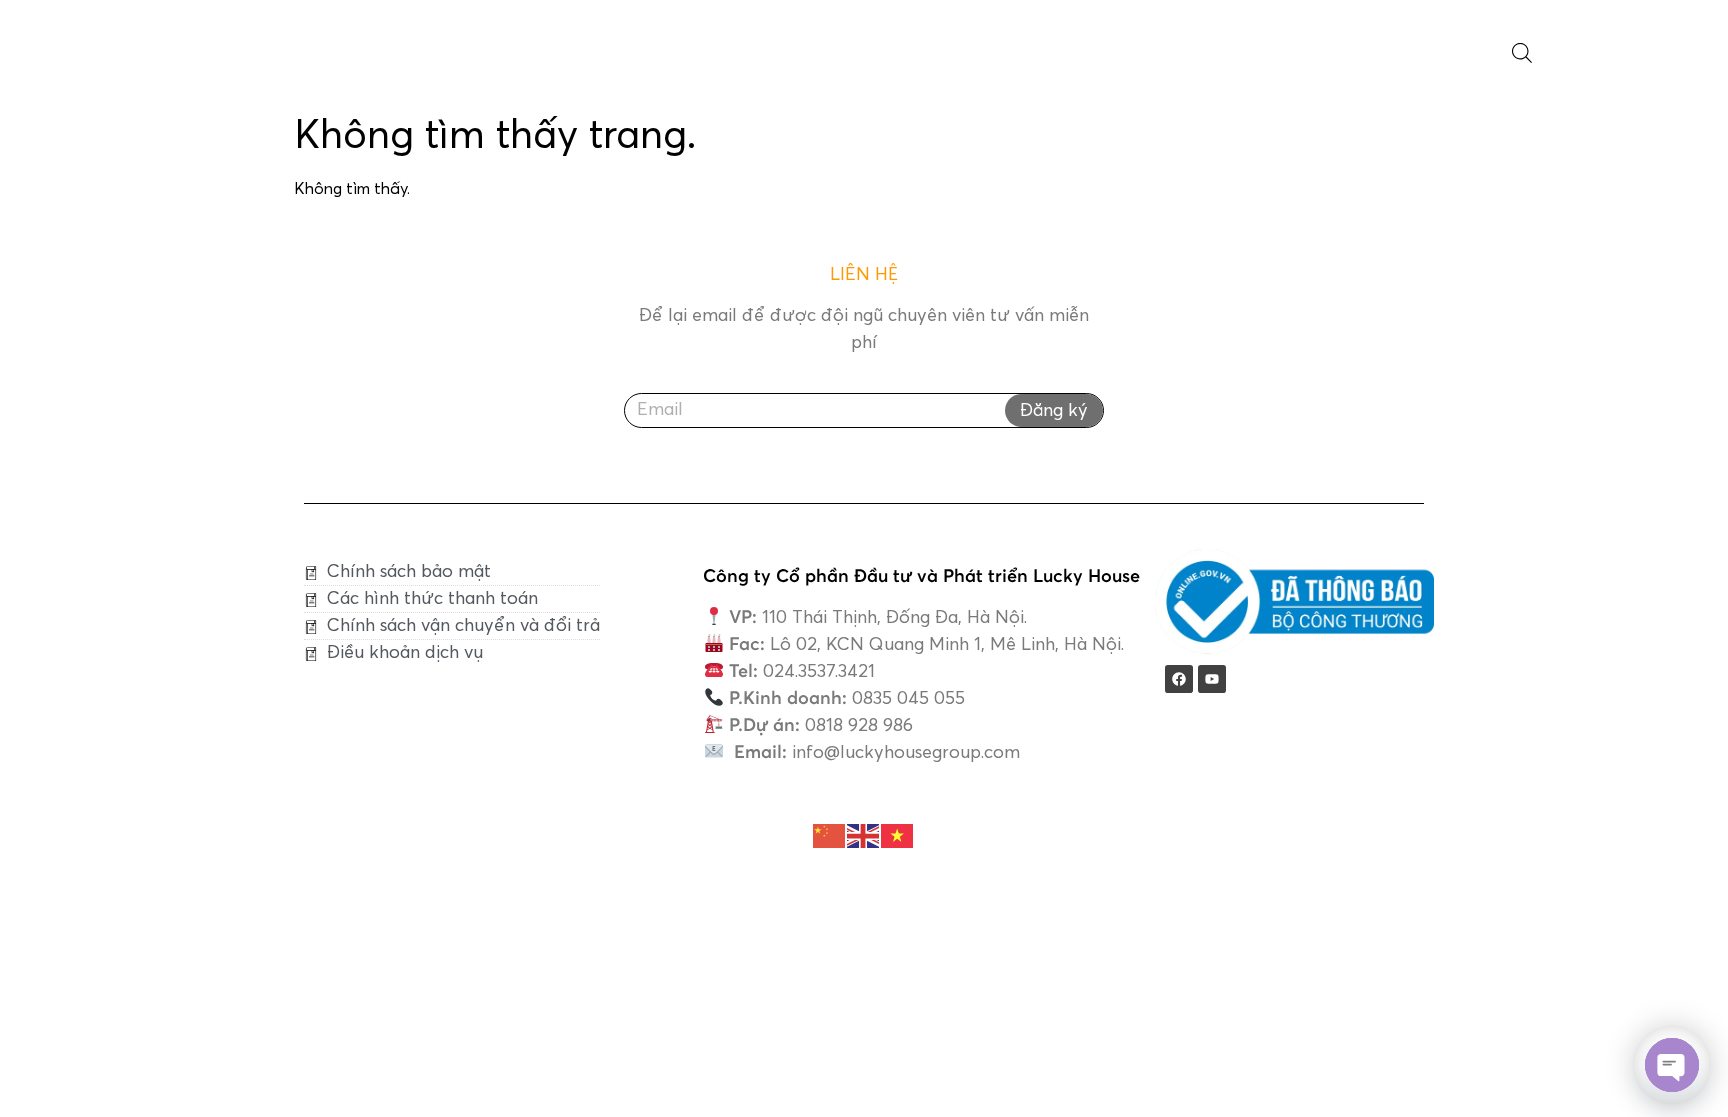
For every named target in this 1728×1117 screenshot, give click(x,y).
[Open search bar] (1522, 53)
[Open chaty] (1672, 1065)
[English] (864, 835)
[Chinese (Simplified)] (830, 835)
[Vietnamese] (898, 835)
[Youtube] (1212, 679)
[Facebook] (1179, 679)
